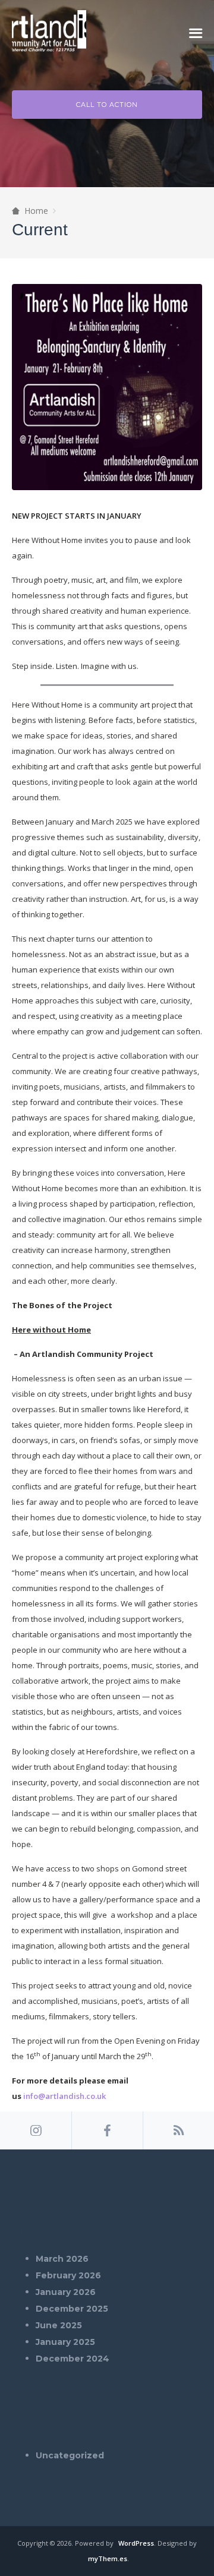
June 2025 (59, 2325)
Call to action (107, 105)
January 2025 (65, 2342)
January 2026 (66, 2292)
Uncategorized (70, 2455)
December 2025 (72, 2309)
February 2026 (68, 2275)
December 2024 (73, 2359)
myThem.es (108, 2558)
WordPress (136, 2543)
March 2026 (62, 2259)
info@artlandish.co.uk (64, 2096)
